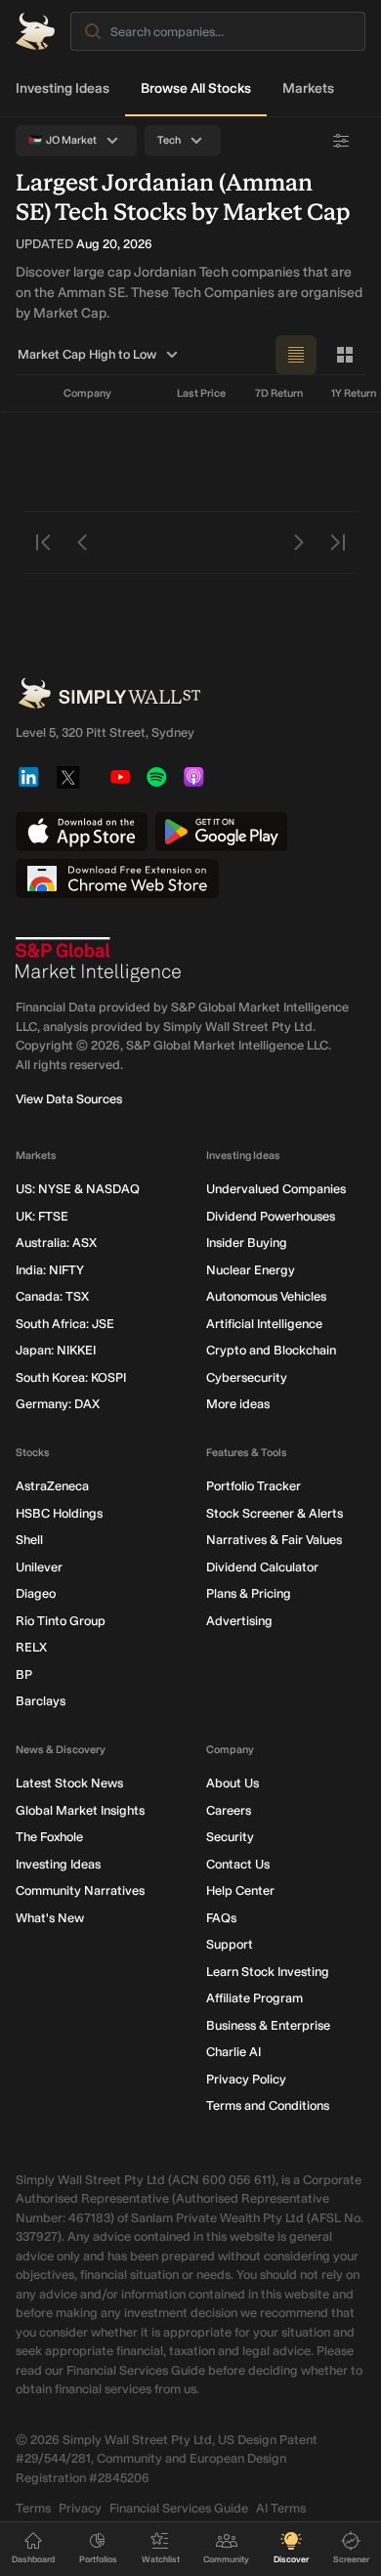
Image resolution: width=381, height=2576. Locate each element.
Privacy (80, 2508)
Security (230, 1837)
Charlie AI (233, 2052)
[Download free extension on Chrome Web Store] (117, 879)
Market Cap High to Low (87, 354)
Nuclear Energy (251, 1270)
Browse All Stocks (196, 88)
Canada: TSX (52, 1296)
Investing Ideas (63, 88)
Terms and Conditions (268, 2105)
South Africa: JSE (65, 1324)
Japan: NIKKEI (56, 1350)
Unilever (39, 1567)
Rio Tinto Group (61, 1621)
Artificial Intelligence (264, 1324)
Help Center (240, 1890)
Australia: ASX (56, 1243)
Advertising (239, 1621)
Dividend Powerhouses (271, 1216)
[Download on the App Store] (82, 832)
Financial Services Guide (179, 2508)
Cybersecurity (247, 1377)
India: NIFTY (50, 1270)
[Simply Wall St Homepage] (35, 31)
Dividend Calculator (262, 1567)
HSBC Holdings (59, 1513)
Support (230, 1944)
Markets (308, 88)
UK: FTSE (42, 1216)
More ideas (238, 1404)
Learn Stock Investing (268, 1972)
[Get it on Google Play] (221, 832)
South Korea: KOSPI (71, 1377)
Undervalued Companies (276, 1189)
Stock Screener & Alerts (275, 1513)
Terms (33, 2508)
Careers (229, 1810)
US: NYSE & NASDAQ (78, 1189)
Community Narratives (80, 1890)
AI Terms (281, 2508)
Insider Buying (247, 1243)
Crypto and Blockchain (271, 1350)
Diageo (36, 1593)
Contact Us (238, 1864)
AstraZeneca (52, 1486)
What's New (50, 1918)
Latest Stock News (69, 1783)
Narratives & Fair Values (274, 1540)
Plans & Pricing (249, 1593)
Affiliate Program (254, 1998)
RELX (31, 1647)
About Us (233, 1783)
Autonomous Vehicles (266, 1296)
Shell (29, 1540)
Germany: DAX (58, 1404)
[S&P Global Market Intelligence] (99, 960)
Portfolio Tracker (254, 1486)
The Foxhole (49, 1837)
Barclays (41, 1701)
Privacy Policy (246, 2079)
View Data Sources (69, 1099)
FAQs (221, 1918)
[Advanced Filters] (341, 141)
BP (24, 1674)
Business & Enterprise (268, 2025)
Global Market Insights (80, 1810)
